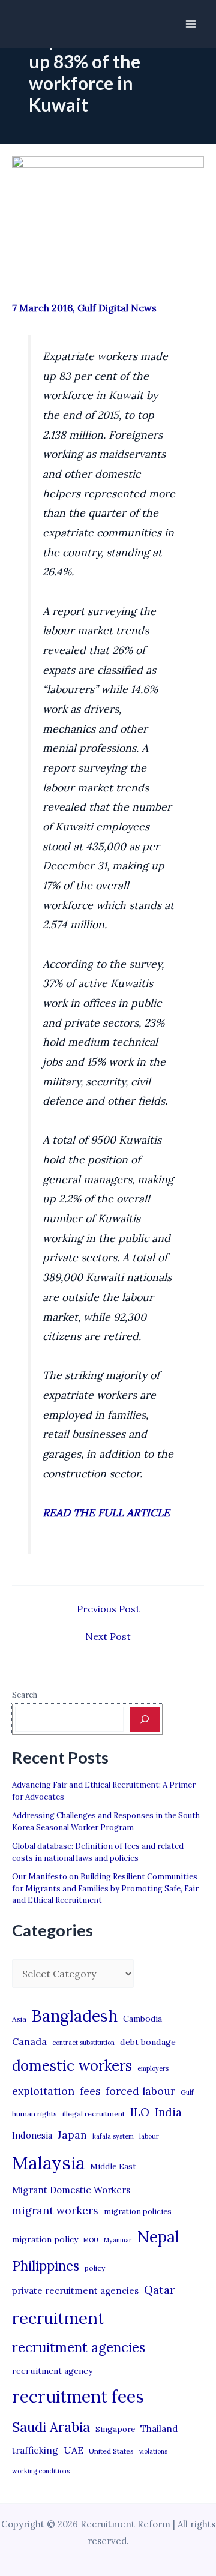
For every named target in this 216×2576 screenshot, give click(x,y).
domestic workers (72, 2066)
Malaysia (48, 2163)
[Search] (145, 1719)
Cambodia (142, 2019)
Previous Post (108, 1609)
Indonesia (32, 2135)
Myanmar (118, 2240)
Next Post (108, 1636)
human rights (34, 2114)
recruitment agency (52, 2371)
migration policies (138, 2211)
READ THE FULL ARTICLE (106, 1512)
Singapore (115, 2429)
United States (111, 2451)
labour (149, 2136)
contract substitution (83, 2043)
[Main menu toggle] (191, 24)
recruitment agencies (79, 2347)
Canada (29, 2041)
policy (95, 2268)
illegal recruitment (94, 2114)
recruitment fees (78, 2396)
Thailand (159, 2429)
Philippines (46, 2266)
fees (90, 2091)
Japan (72, 2135)
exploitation (43, 2091)
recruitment (58, 2318)
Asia (19, 2019)
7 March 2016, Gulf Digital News (84, 308)
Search (25, 1695)
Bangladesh (75, 2016)
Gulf (187, 2092)
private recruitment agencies (75, 2291)
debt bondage (148, 2042)
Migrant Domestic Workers (71, 2190)
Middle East (113, 2166)
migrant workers (55, 2210)
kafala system (113, 2136)
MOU (91, 2240)
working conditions (41, 2471)
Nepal (158, 2236)
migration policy (45, 2239)
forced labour (140, 2091)
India (168, 2112)
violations (153, 2451)
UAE (73, 2450)
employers (153, 2068)
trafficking (35, 2450)
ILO (140, 2112)
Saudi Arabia (51, 2427)
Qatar (160, 2290)
